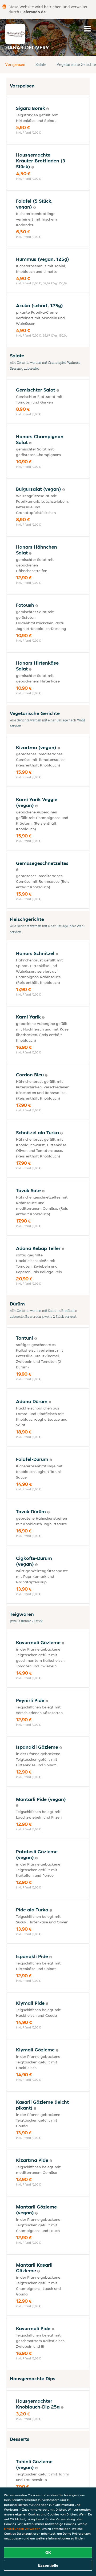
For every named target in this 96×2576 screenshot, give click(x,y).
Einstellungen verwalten (22, 2529)
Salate (41, 64)
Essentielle (48, 2565)
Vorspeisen (15, 64)
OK (48, 2553)
